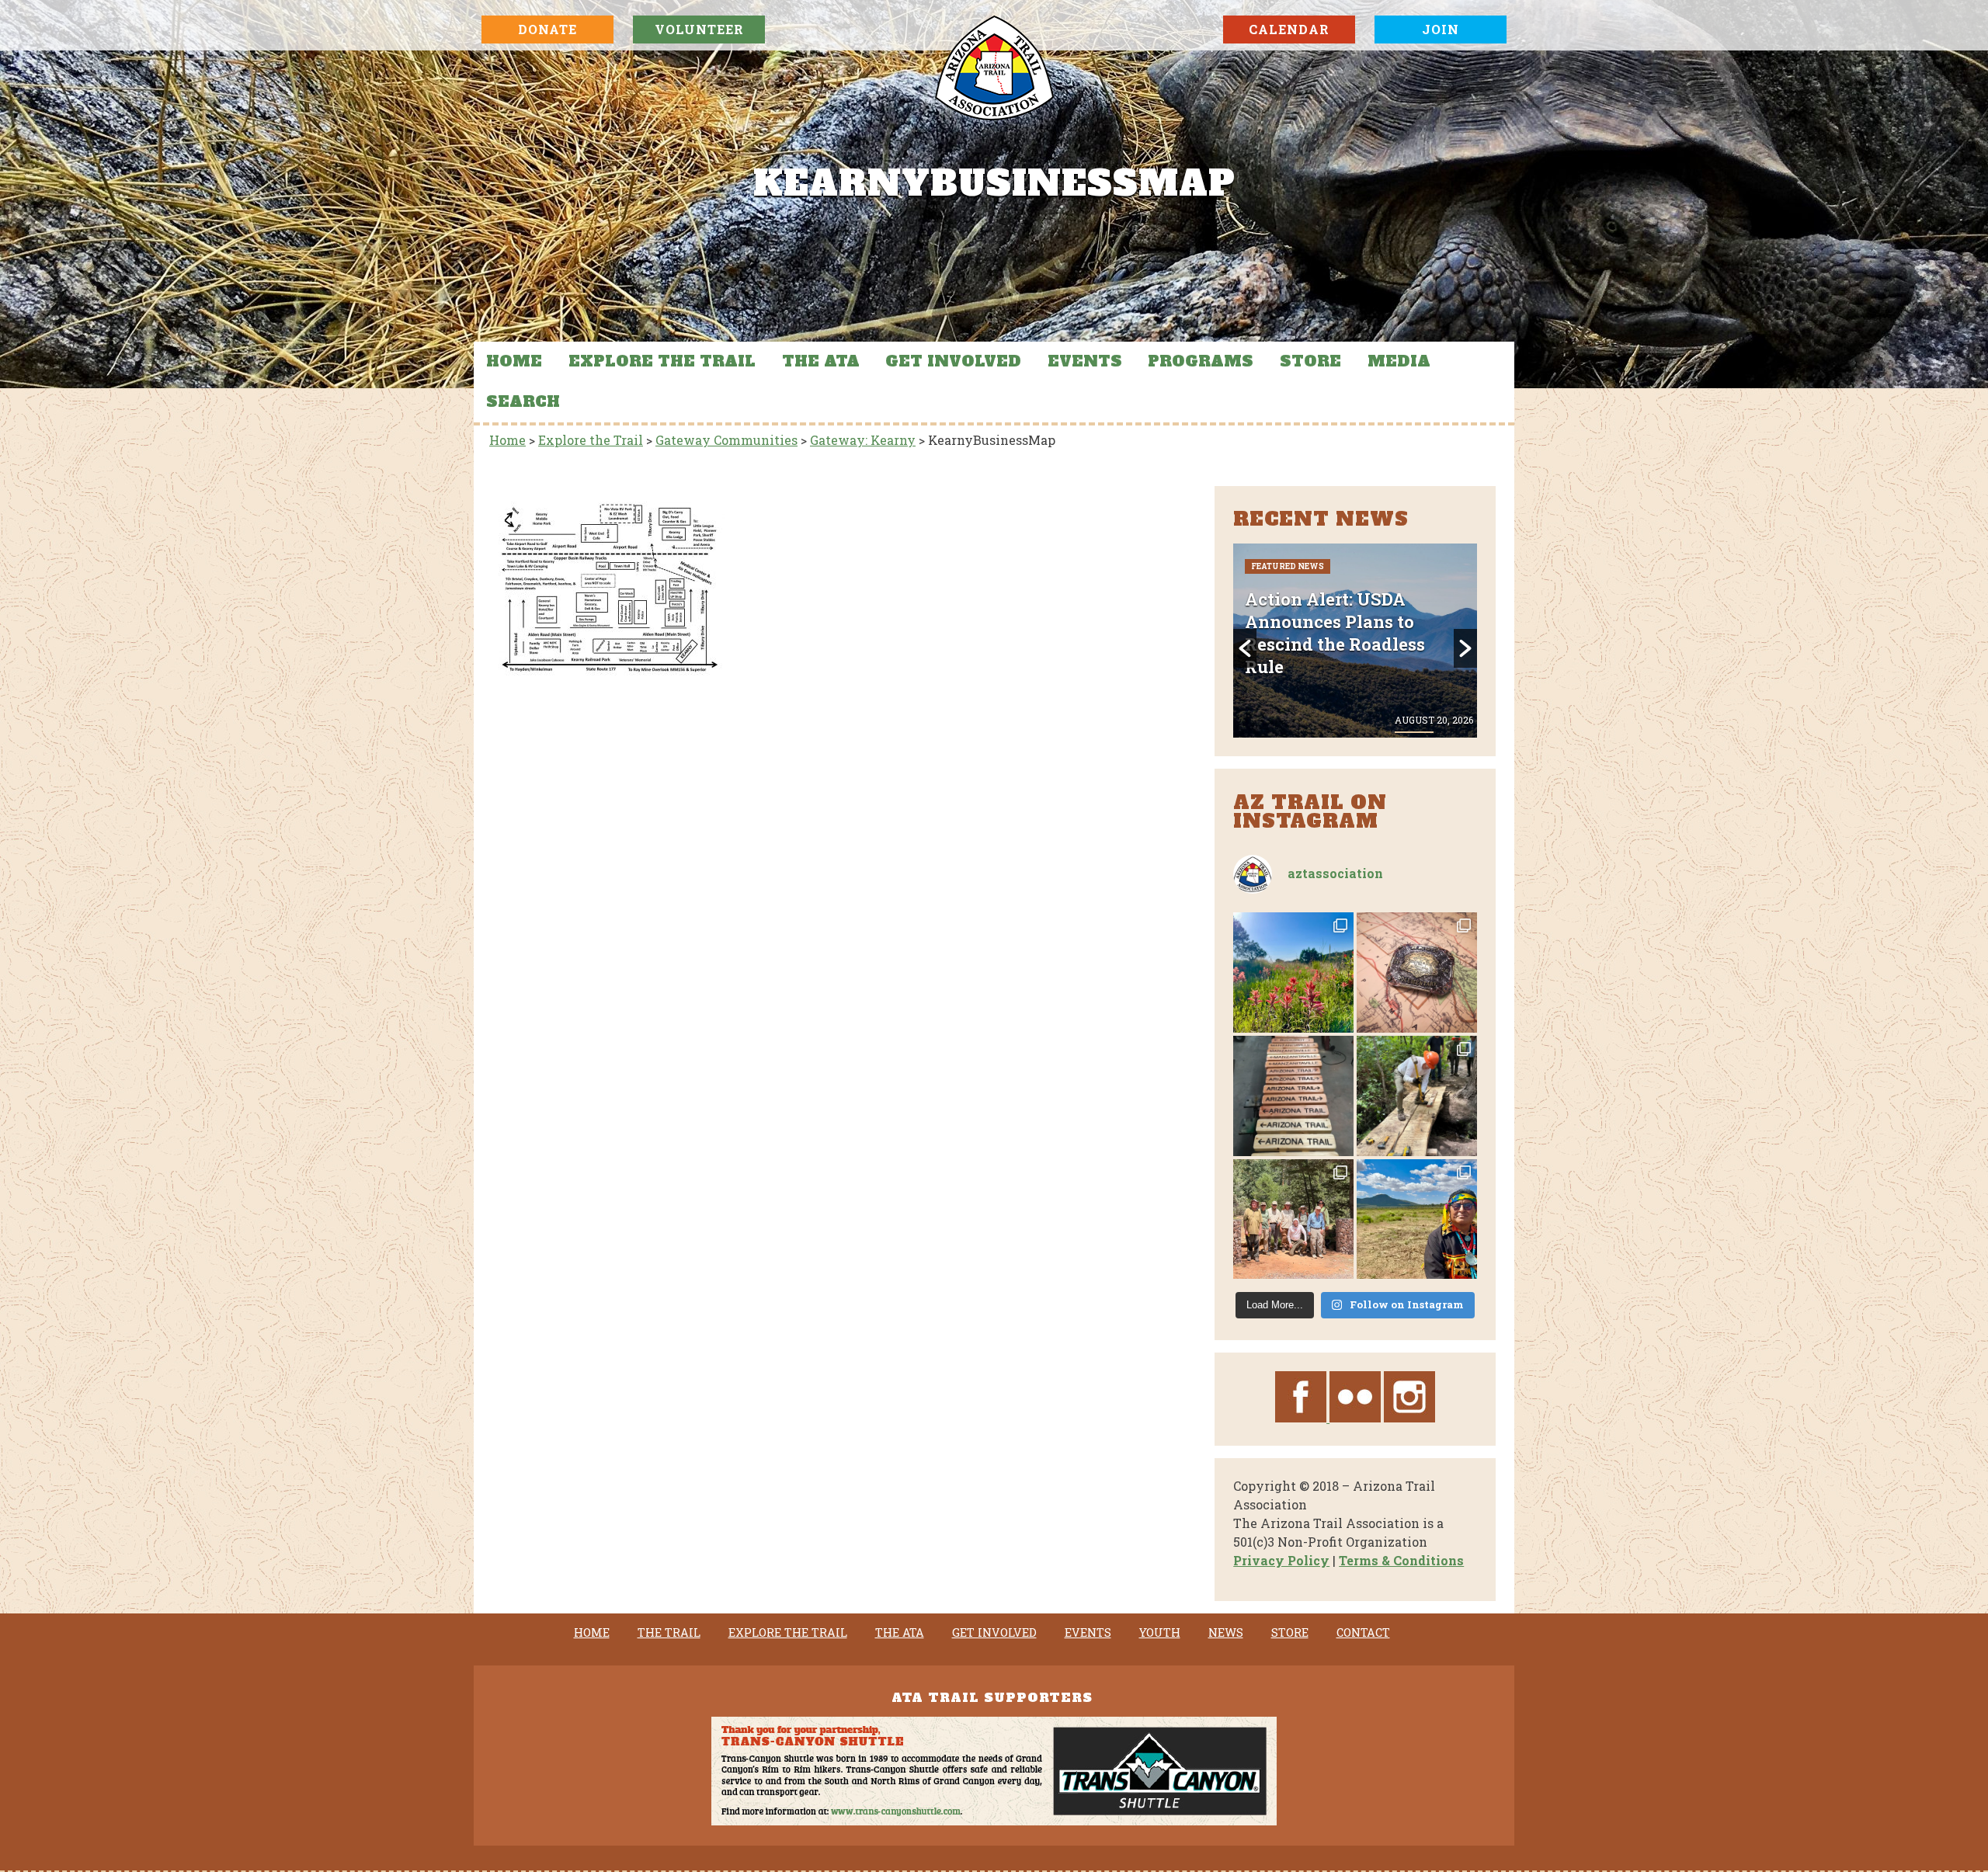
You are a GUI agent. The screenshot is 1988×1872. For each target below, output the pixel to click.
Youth (1160, 1633)
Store (1310, 361)
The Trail (669, 1633)
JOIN (1441, 29)
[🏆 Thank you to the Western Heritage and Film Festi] (1417, 972)
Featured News (1288, 608)
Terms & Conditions (1401, 1560)
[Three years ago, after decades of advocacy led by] (1417, 1219)
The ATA (821, 361)
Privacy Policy (1281, 1560)
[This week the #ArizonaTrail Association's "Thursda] (1417, 1096)
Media (1399, 361)
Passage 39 (1363, 608)
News (1226, 1633)
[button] (1245, 648)
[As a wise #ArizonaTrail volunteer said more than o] (1293, 1219)
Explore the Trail (662, 361)
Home (514, 361)
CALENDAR (1289, 29)
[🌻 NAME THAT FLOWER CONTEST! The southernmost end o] (1293, 972)
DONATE (547, 29)
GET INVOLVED (953, 361)
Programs (1201, 361)
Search (523, 401)
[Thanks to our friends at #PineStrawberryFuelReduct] (1293, 1096)
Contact (1363, 1633)
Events (1085, 361)
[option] (1355, 641)
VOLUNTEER (699, 29)
